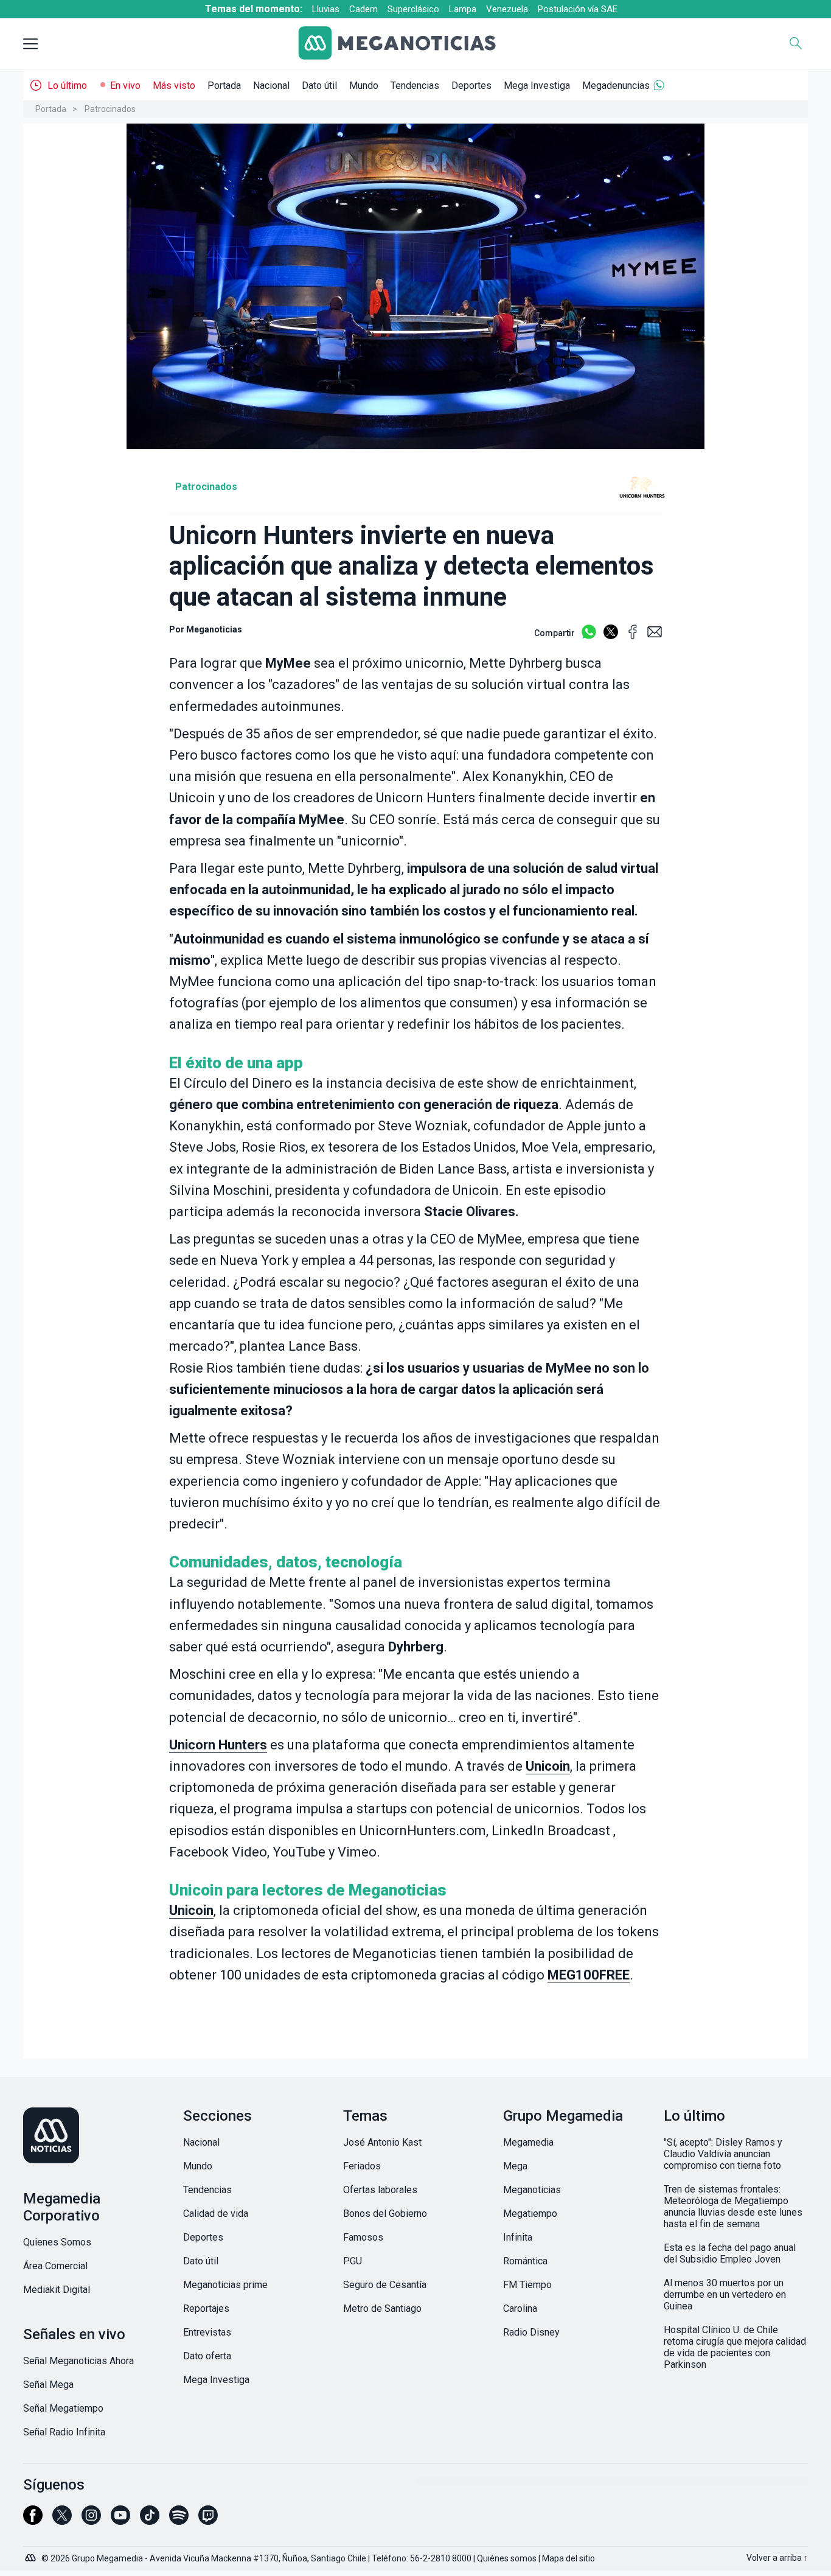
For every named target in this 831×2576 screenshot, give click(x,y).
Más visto (174, 86)
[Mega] (32, 2555)
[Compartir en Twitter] (611, 637)
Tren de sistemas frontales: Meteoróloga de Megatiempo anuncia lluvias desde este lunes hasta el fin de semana (733, 2207)
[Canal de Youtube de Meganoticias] (120, 2521)
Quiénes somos (507, 2558)
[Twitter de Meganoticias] (62, 2521)
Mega (515, 2166)
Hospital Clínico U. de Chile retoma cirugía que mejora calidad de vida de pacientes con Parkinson (735, 2347)
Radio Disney (531, 2332)
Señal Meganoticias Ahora (78, 2361)
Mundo (364, 86)
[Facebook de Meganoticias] (33, 2521)
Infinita (518, 2237)
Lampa (463, 9)
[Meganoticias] (406, 44)
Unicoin (548, 1766)
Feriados (362, 2166)
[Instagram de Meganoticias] (91, 2521)
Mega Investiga (537, 86)
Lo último (67, 86)
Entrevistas (207, 2332)
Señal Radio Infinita (64, 2432)
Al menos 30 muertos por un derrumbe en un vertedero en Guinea (725, 2294)
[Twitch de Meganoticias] (208, 2521)
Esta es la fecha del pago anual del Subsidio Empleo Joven (730, 2253)
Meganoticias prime (225, 2285)
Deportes (471, 86)
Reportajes (206, 2308)
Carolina (520, 2308)
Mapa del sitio (568, 2558)
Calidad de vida (216, 2214)
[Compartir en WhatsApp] (589, 637)
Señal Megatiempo (63, 2408)
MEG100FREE (589, 1975)
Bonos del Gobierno (385, 2214)
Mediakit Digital (57, 2290)
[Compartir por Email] (655, 637)
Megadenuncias (616, 86)
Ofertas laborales (380, 2190)
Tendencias (415, 86)
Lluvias (326, 9)
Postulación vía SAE (578, 9)
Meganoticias (214, 629)
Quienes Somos (57, 2242)
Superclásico (413, 9)
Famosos (363, 2237)
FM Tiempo (527, 2285)
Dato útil (319, 86)
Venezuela (507, 9)
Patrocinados (110, 109)
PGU (353, 2261)
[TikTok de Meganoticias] (150, 2521)
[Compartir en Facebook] (633, 637)
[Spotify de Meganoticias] (179, 2521)
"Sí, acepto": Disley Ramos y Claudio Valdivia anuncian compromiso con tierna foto (723, 2154)
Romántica (525, 2261)
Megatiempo (530, 2214)
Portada (224, 86)
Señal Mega (48, 2385)
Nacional (271, 86)
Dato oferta (207, 2356)
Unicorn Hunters (218, 1745)
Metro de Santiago (382, 2308)
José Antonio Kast (382, 2142)
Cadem (363, 9)
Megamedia (528, 2142)
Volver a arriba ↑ (777, 2558)
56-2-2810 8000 (441, 2558)
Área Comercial (55, 2266)
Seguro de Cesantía (385, 2285)
